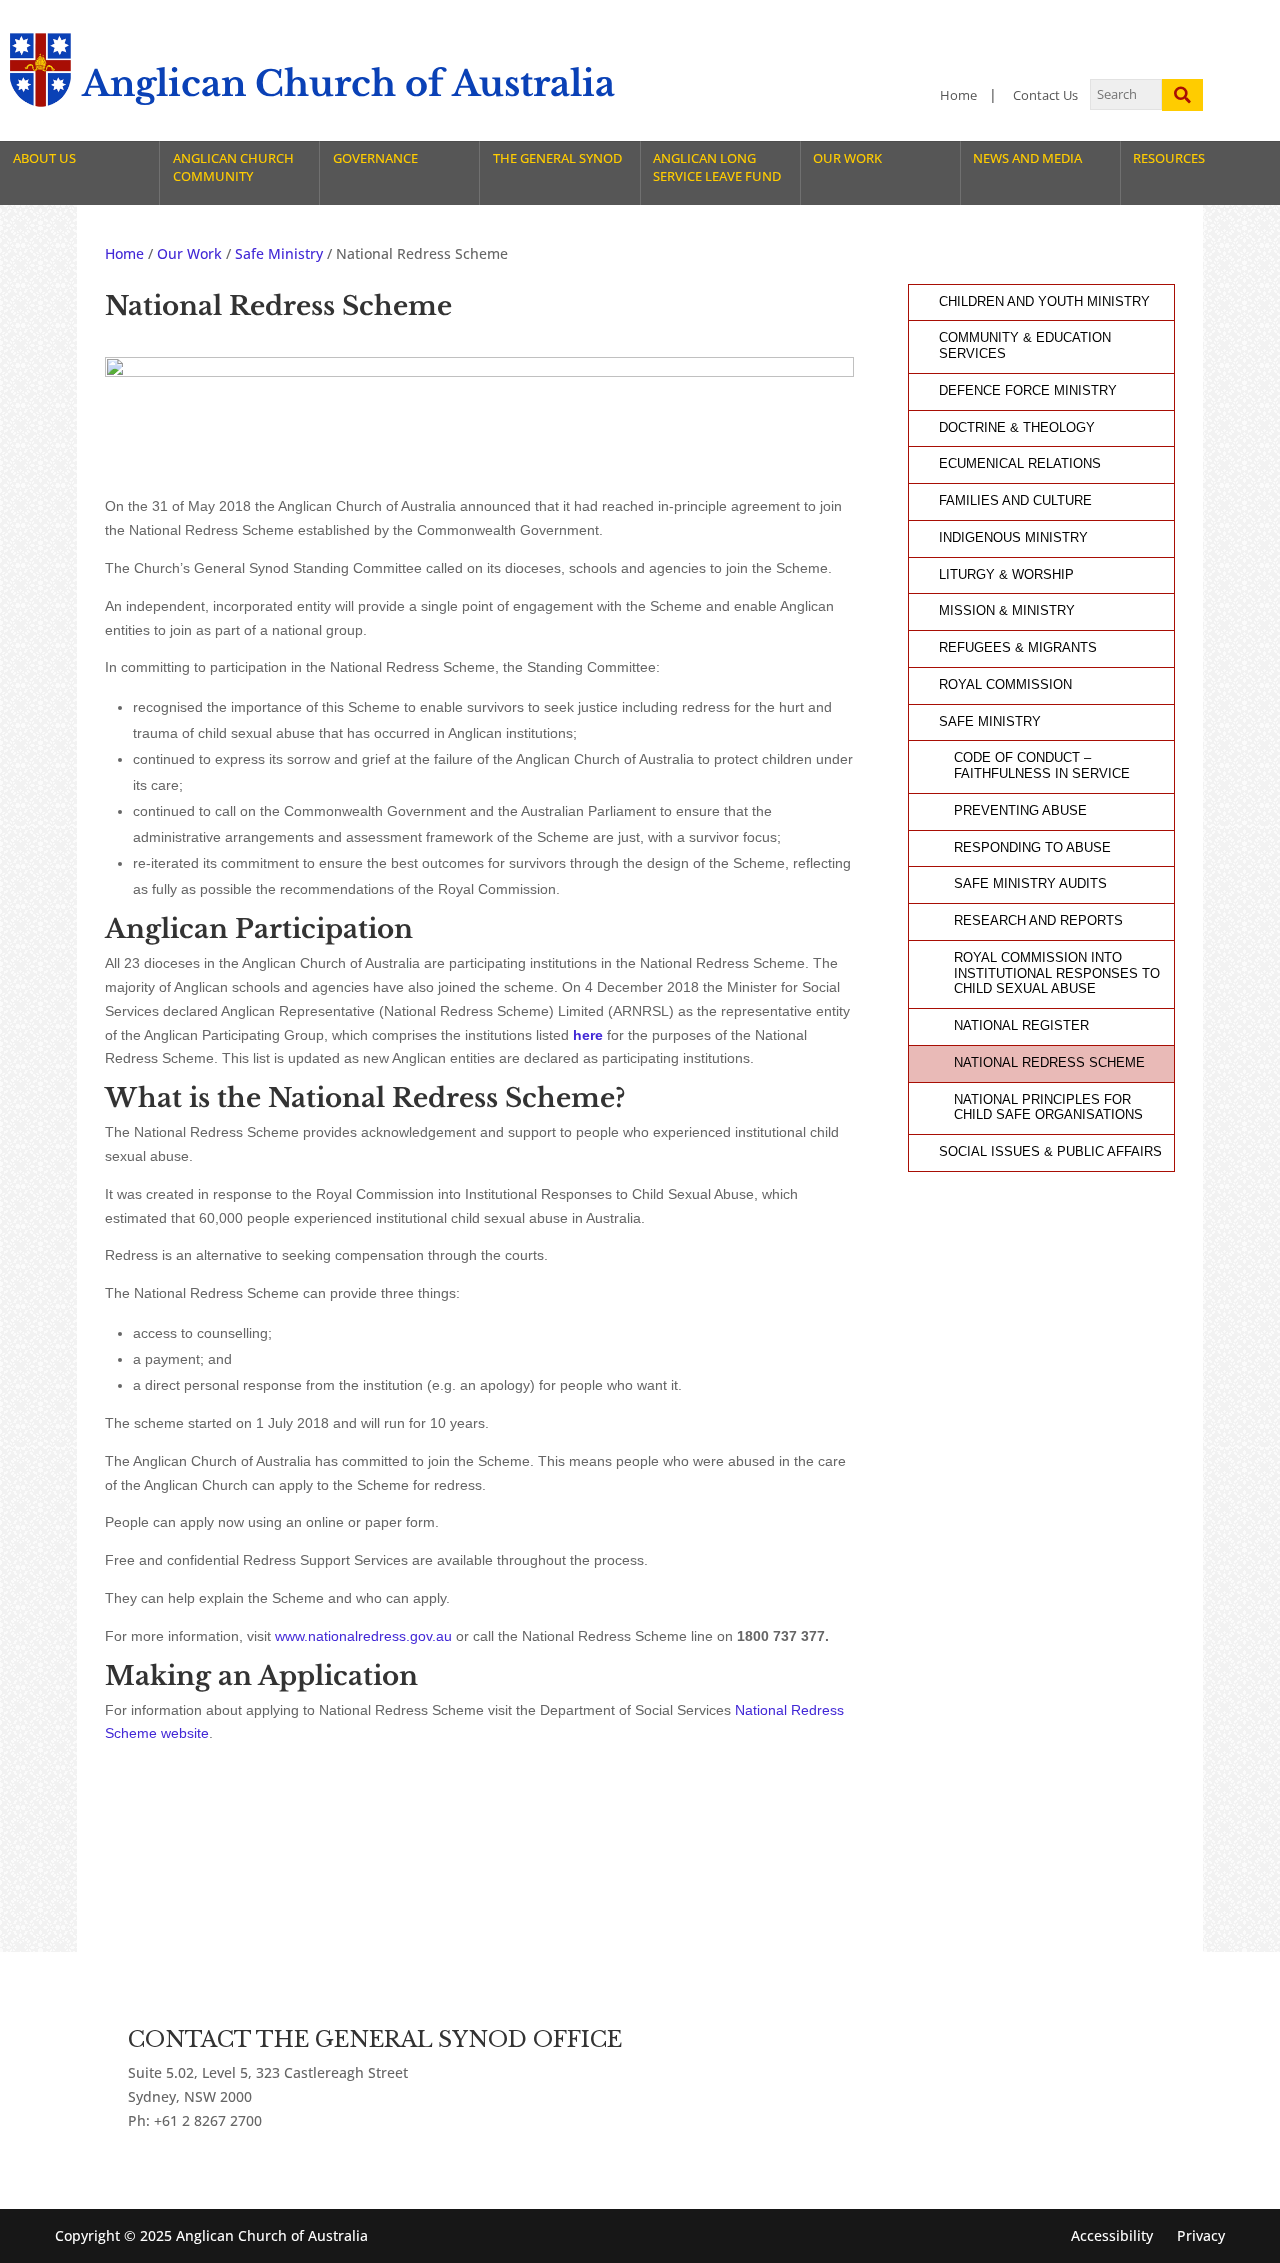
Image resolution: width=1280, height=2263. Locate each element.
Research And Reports (1038, 921)
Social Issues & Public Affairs (1050, 1152)
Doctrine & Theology (1017, 428)
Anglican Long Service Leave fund (717, 167)
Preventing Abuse (1020, 811)
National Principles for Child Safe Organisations (1048, 1108)
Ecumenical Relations (1020, 464)
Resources (1169, 158)
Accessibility (1112, 2235)
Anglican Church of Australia (348, 83)
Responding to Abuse (1032, 848)
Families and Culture (1015, 501)
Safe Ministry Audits (1030, 884)
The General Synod (557, 158)
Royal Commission (1005, 685)
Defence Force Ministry (1028, 391)
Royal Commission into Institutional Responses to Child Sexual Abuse (1057, 974)
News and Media (1027, 158)
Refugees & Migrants (1018, 648)
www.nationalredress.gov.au (363, 1636)
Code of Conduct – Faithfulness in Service (1042, 766)
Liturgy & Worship (1006, 575)
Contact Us (1045, 95)
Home (958, 95)
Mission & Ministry (1007, 611)
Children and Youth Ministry (1044, 302)
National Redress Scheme (1049, 1063)
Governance (375, 158)
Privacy (1201, 2235)
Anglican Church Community (233, 167)
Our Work (847, 158)
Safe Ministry (990, 722)
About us (44, 158)
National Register (1021, 1026)
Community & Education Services (1025, 346)
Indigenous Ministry (1013, 538)
